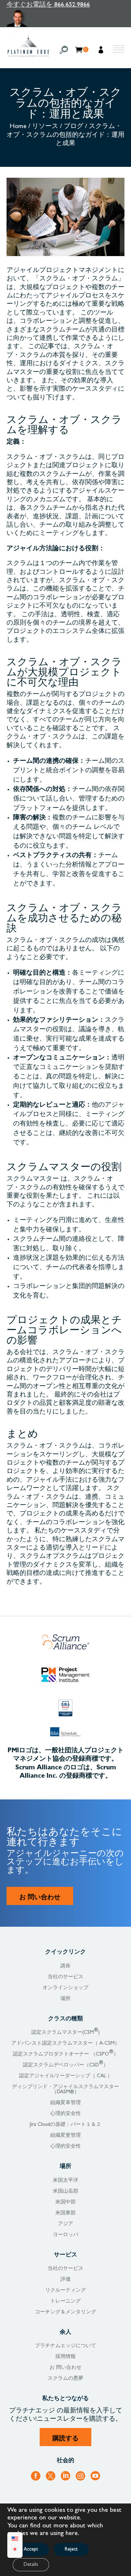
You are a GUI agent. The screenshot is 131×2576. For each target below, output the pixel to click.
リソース (45, 127)
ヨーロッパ (65, 2235)
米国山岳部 (65, 2192)
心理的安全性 (65, 2114)
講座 (65, 1966)
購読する (65, 2438)
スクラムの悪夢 (65, 2379)
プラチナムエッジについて (65, 2346)
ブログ (74, 127)
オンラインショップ (65, 1988)
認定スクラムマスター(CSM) (65, 2033)
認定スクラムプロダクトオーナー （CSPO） (66, 2054)
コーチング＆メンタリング (65, 2312)
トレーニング (65, 2301)
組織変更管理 (65, 2136)
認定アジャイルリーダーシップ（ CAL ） (66, 2076)
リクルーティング (65, 2291)
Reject (71, 2550)
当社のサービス (65, 1977)
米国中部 (65, 2202)
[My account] (102, 51)
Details (31, 2565)
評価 (65, 2280)
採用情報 (65, 2357)
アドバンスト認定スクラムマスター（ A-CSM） (65, 2044)
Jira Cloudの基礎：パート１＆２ (65, 2125)
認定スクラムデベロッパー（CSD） (66, 2065)
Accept (31, 2550)
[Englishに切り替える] (15, 2540)
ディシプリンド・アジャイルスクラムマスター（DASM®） (65, 2090)
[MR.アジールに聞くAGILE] (48, 18)
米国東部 (65, 2213)
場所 (65, 1999)
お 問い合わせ (40, 1897)
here (72, 2534)
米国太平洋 (65, 2181)
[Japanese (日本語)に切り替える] (15, 2550)
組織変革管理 (65, 2103)
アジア (65, 2224)
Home (18, 127)
